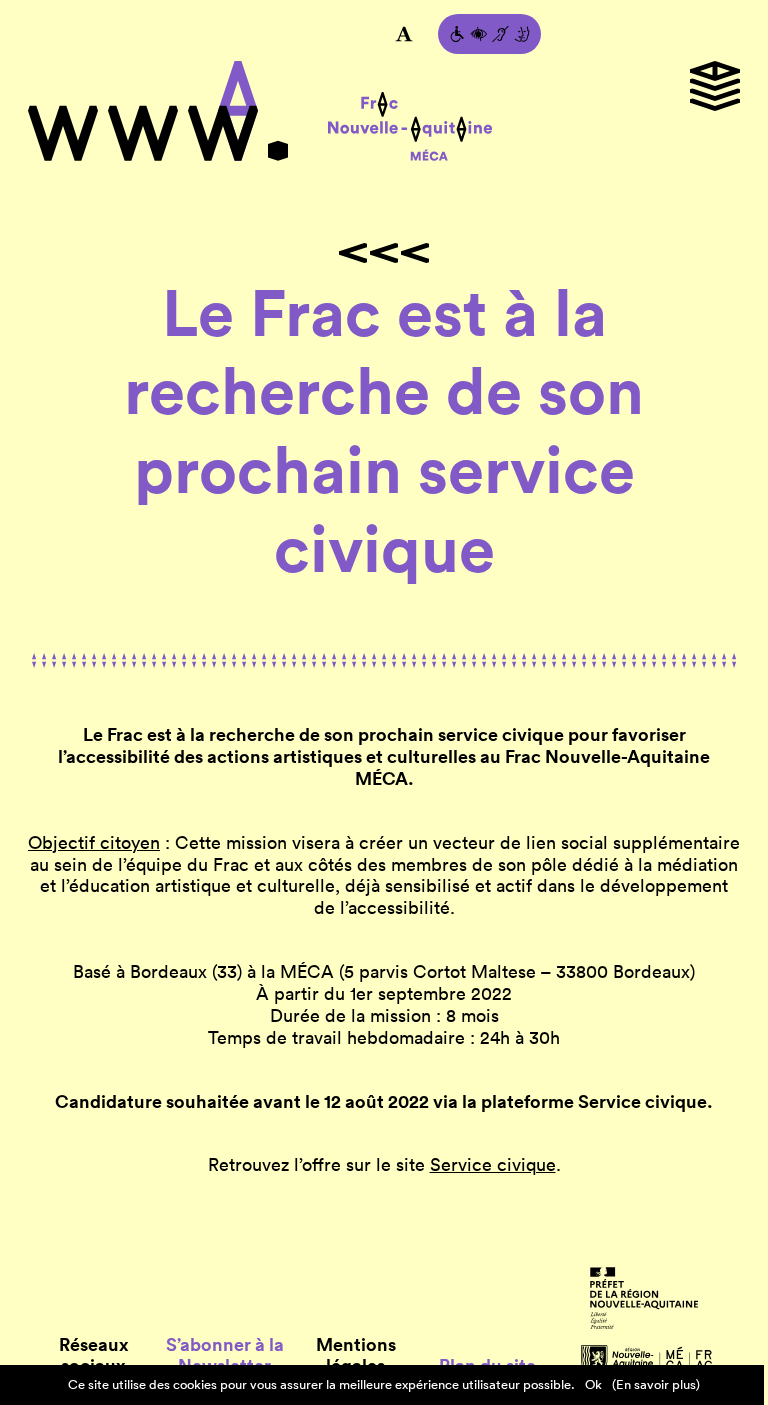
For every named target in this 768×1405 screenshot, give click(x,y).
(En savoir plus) (656, 1384)
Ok (593, 1384)
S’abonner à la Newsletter (225, 1356)
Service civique (493, 1164)
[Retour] (384, 253)
